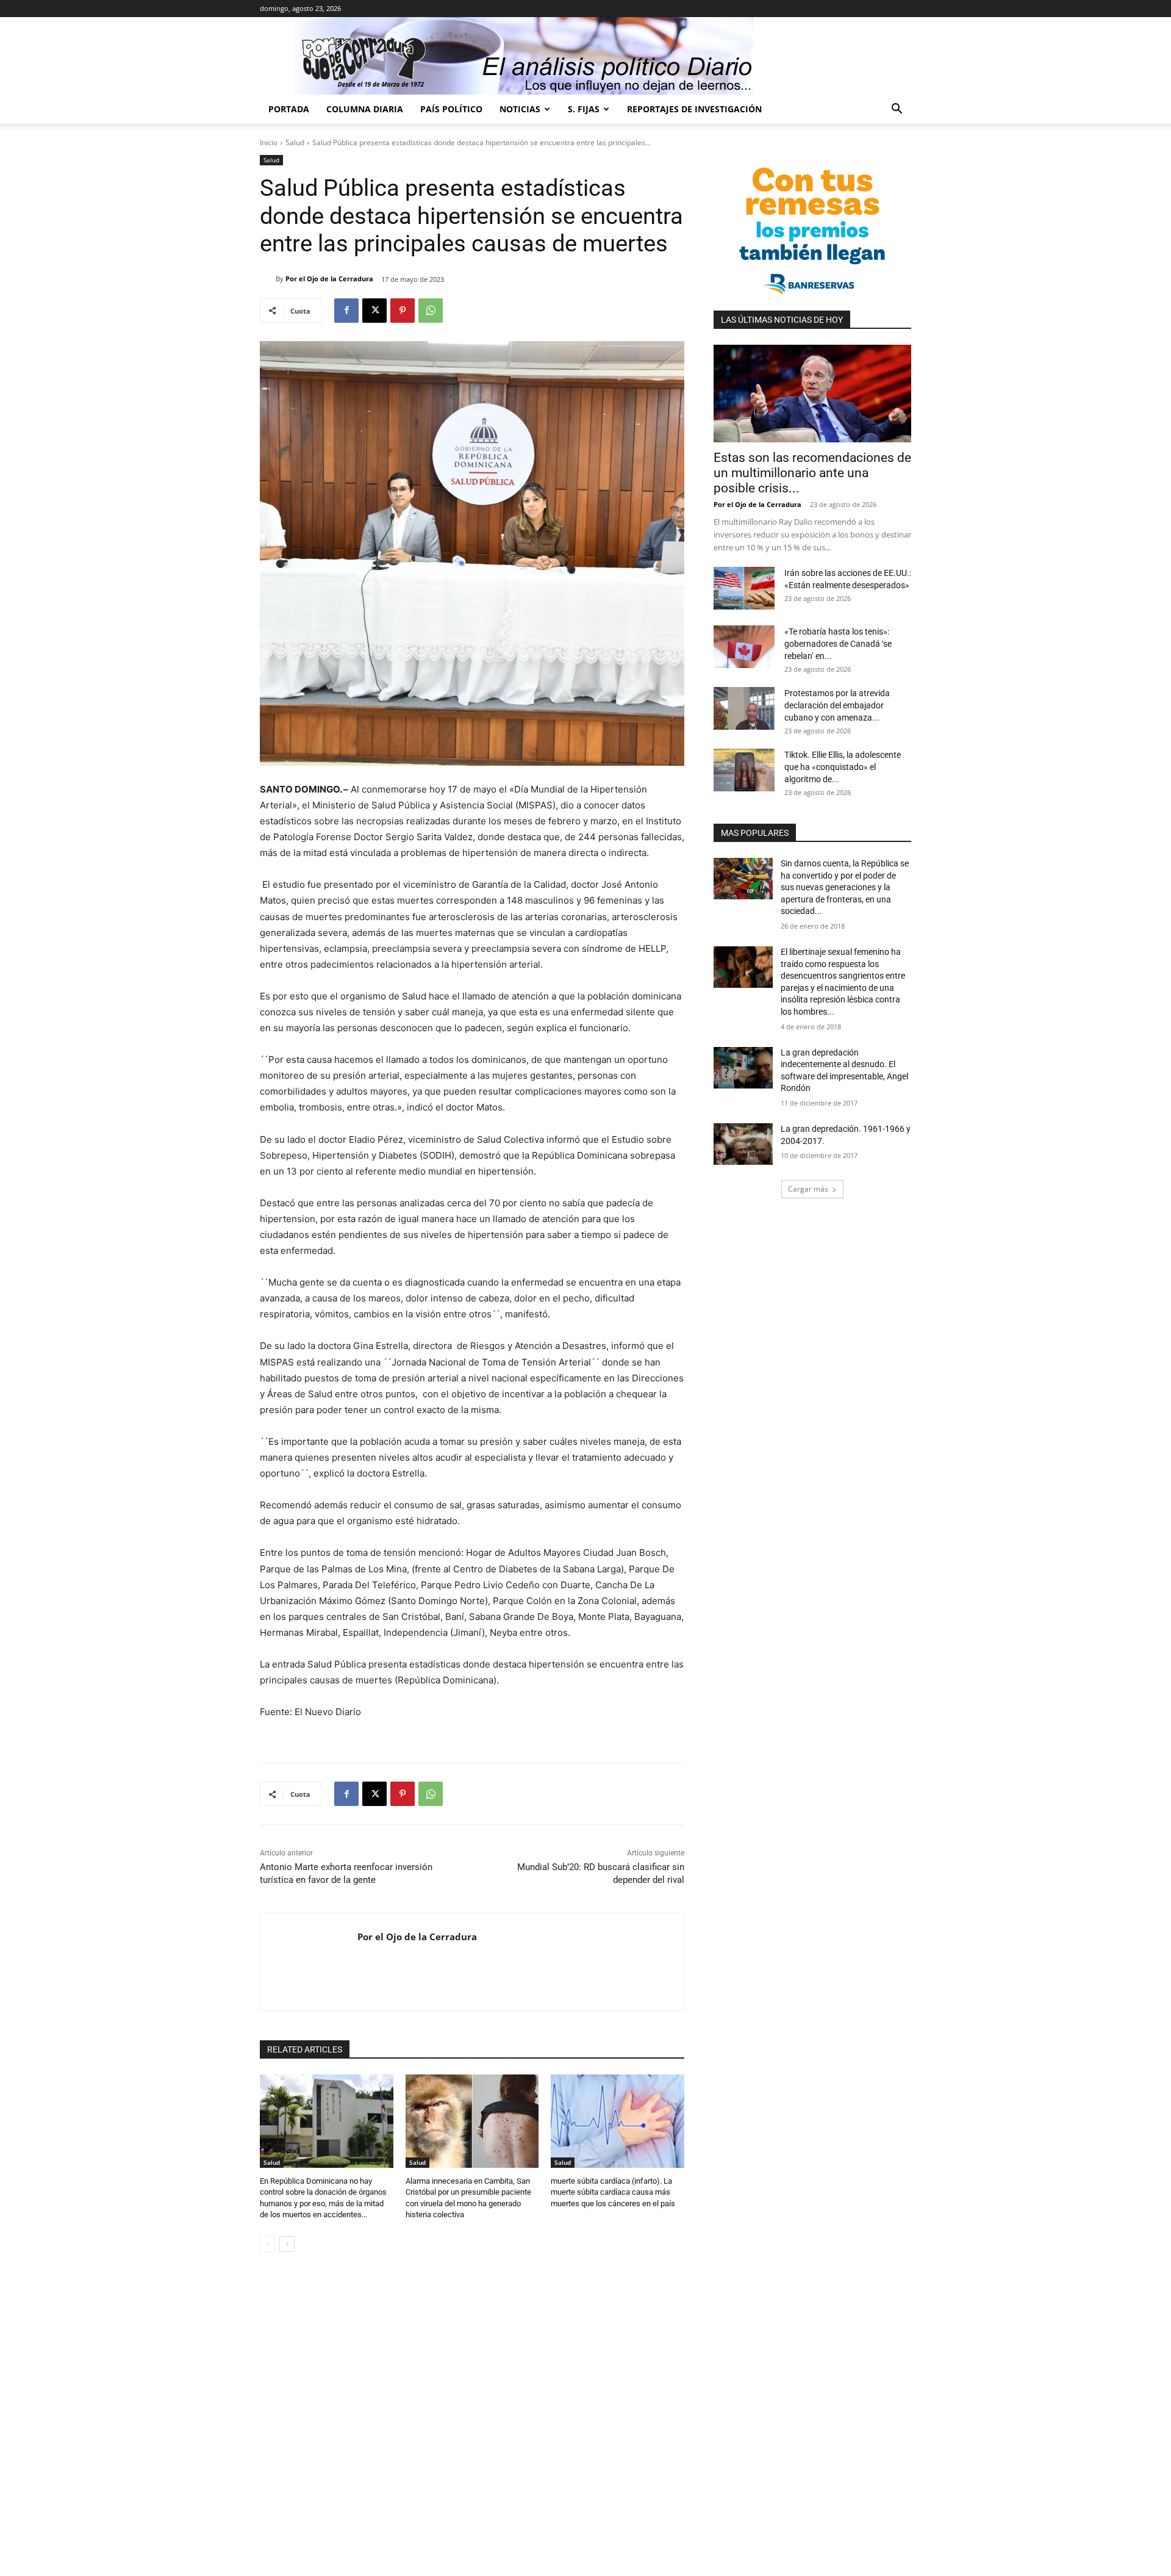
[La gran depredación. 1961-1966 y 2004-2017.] (743, 1144)
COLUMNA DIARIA (365, 109)
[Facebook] (346, 311)
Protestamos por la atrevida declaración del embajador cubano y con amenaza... (837, 705)
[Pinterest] (403, 311)
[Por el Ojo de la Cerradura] (268, 279)
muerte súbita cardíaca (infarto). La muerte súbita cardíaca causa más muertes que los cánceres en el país (613, 2192)
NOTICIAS (520, 109)
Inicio (269, 142)
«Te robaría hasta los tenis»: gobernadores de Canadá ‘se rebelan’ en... (838, 644)
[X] (374, 311)
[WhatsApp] (431, 311)
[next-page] (287, 2244)
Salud (295, 142)
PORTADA (289, 109)
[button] (897, 110)
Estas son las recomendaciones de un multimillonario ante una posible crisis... (812, 473)
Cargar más (808, 1189)
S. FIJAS (584, 109)
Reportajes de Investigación (694, 109)
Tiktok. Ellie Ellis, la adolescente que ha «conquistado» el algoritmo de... (843, 767)
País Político (451, 109)
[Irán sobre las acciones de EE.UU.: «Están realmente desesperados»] (744, 588)
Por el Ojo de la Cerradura (329, 279)
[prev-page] (267, 2244)
